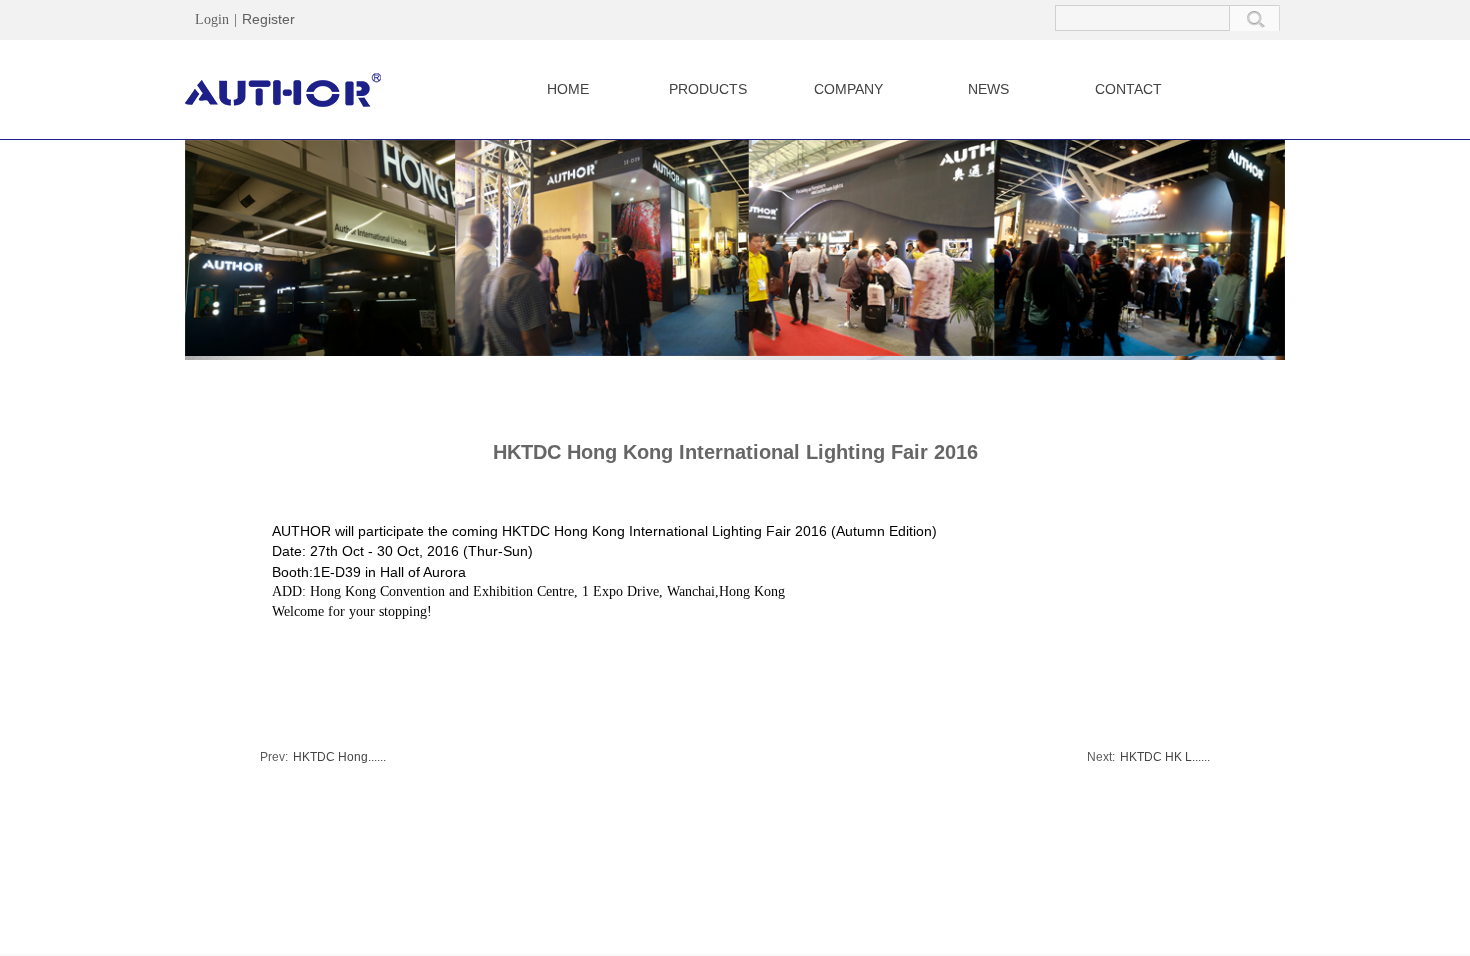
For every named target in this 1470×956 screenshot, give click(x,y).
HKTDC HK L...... (1148, 757)
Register (268, 19)
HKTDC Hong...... (323, 757)
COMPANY (848, 89)
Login (212, 19)
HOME (568, 89)
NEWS (988, 89)
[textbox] (1142, 18)
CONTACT (1128, 89)
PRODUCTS (708, 89)
